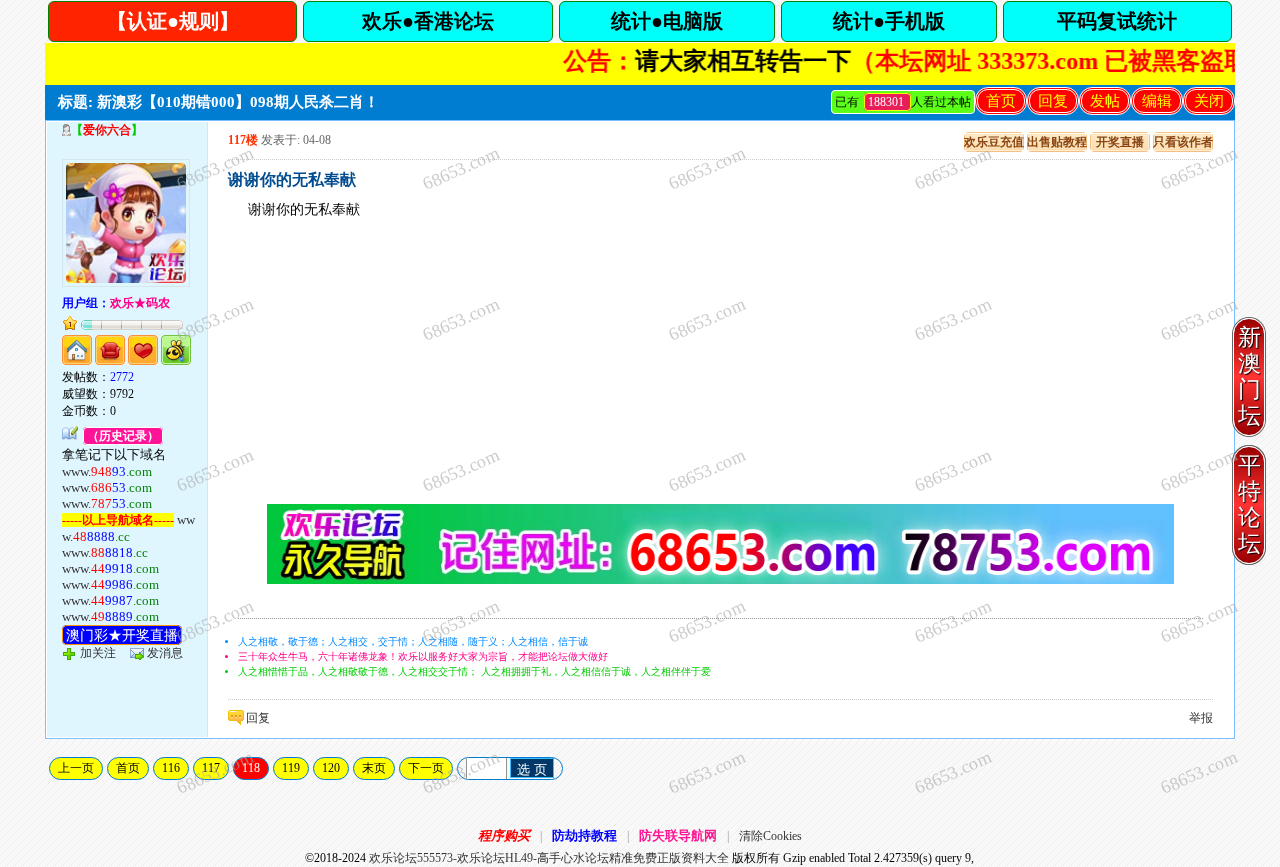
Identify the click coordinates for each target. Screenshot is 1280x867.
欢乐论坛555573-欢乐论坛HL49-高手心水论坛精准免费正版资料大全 (549, 858)
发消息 (165, 653)
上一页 (76, 768)
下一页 (426, 768)
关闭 (1209, 101)
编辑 (1157, 101)
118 (251, 768)
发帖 (1105, 101)
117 (211, 768)
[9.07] (720, 580)
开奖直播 (1120, 142)
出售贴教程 (1057, 142)
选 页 (532, 769)
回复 (1053, 101)
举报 (1201, 718)
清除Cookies (770, 836)
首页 (1001, 101)
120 (331, 768)
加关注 (98, 653)
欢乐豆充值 (994, 142)
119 (291, 768)
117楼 (243, 140)
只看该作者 (1183, 142)
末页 (374, 768)
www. (107, 471)
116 (171, 768)
